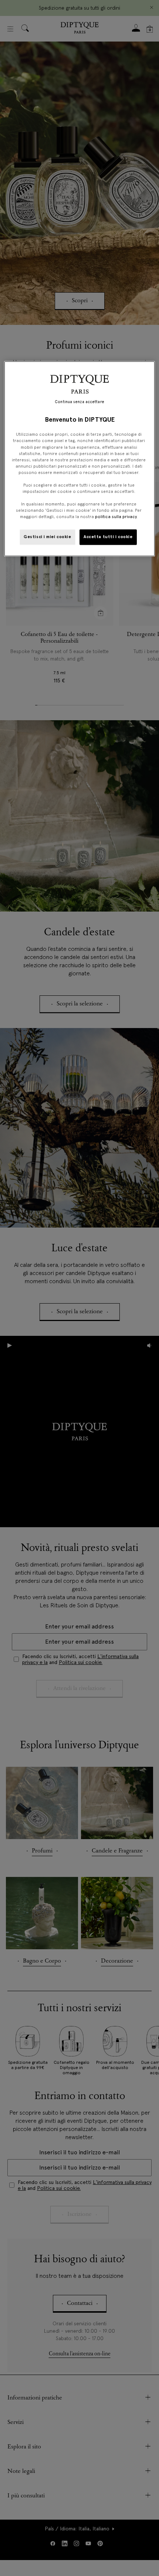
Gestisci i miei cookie (48, 537)
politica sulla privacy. (116, 517)
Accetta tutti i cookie (108, 537)
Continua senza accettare (79, 402)
